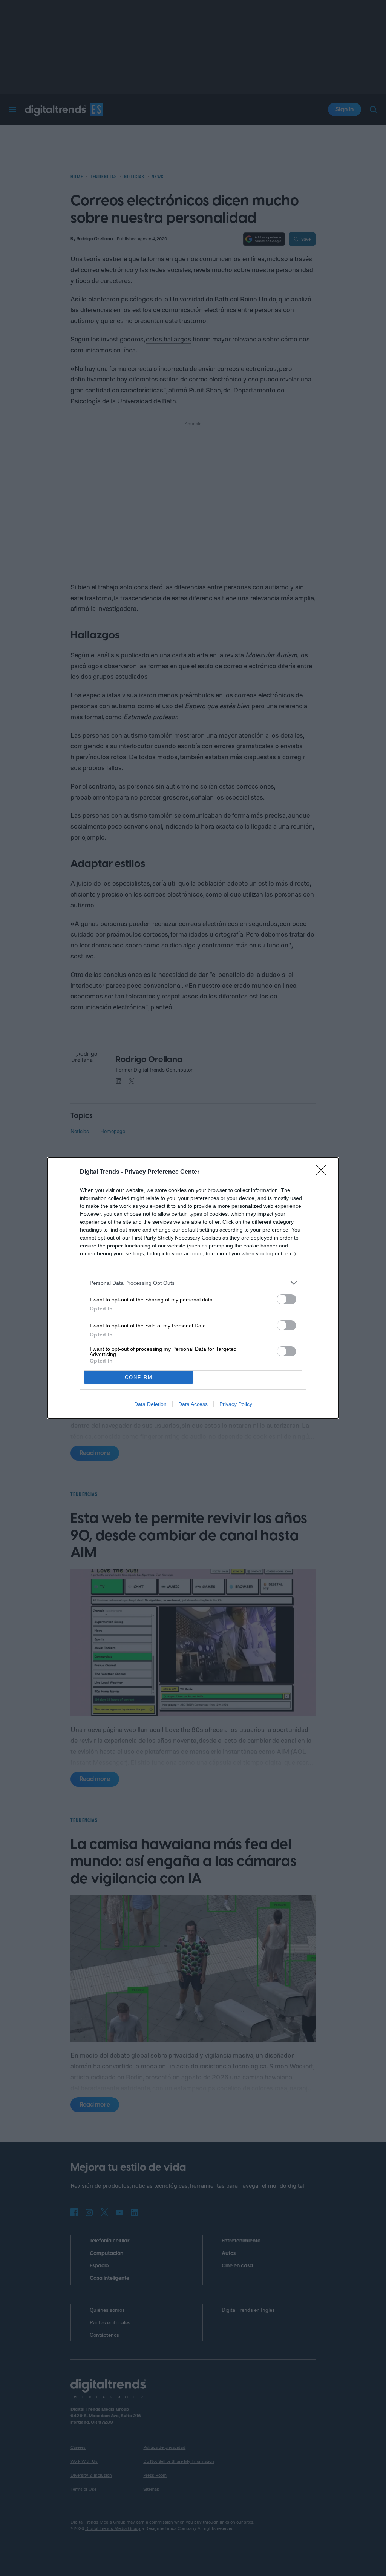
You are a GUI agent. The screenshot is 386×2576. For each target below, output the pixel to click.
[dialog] (193, 1288)
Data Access (193, 1404)
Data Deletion (150, 1404)
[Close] (323, 1172)
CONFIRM (139, 1377)
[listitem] (193, 1283)
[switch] (286, 1299)
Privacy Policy (236, 1404)
